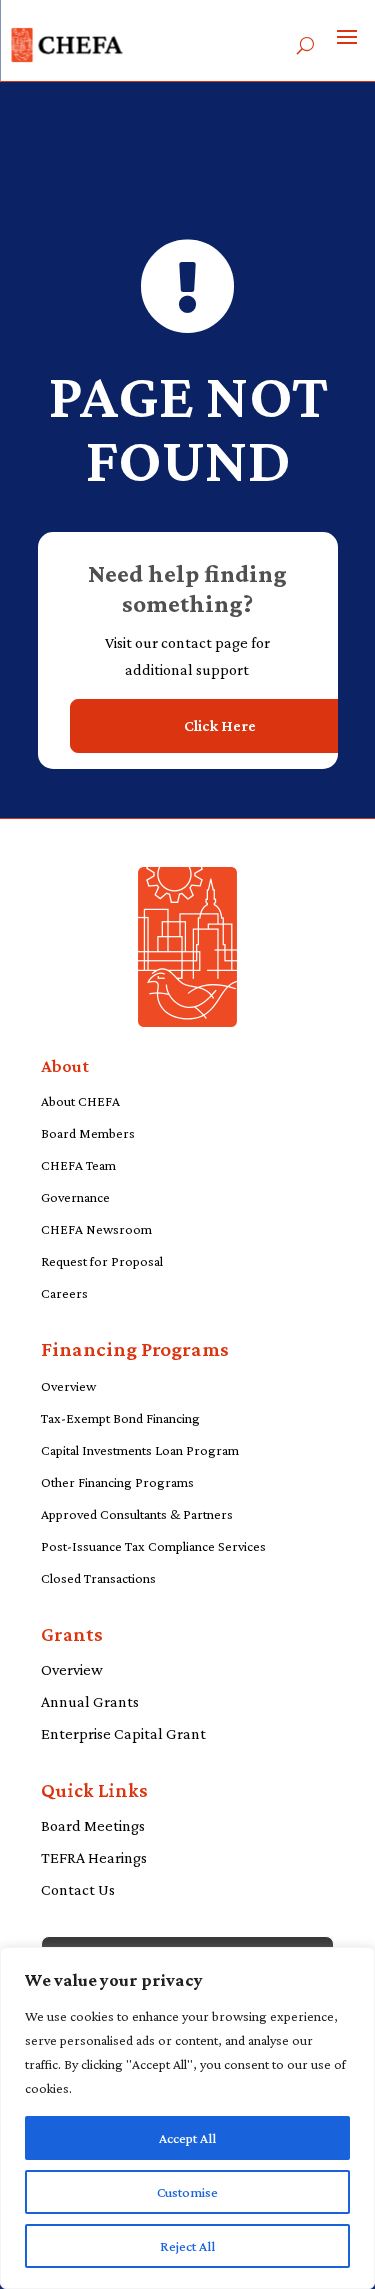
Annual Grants (90, 1701)
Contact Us (78, 1889)
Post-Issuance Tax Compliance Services (153, 1546)
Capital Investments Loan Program (140, 1450)
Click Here (220, 725)
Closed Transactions (98, 1578)
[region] (187, 2118)
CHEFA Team (78, 1165)
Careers (64, 1293)
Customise (187, 2192)
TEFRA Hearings (94, 1857)
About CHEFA (80, 1101)
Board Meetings (93, 1825)
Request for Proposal (102, 1261)
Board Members (88, 1133)
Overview (68, 1386)
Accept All (187, 2138)
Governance (75, 1197)
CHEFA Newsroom (96, 1229)
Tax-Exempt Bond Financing (120, 1418)
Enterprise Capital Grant (123, 1733)
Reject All (187, 2246)
